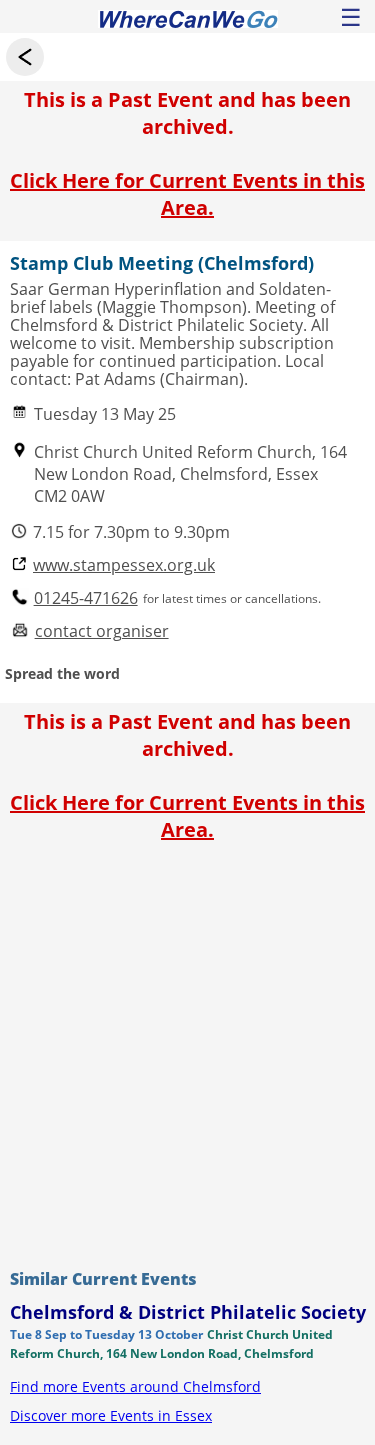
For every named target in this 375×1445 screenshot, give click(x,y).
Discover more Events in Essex (111, 1415)
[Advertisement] (187, 1050)
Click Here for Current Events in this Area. (187, 194)
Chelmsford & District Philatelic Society (188, 1312)
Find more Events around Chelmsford (135, 1386)
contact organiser (102, 631)
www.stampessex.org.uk (124, 565)
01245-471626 (86, 598)
